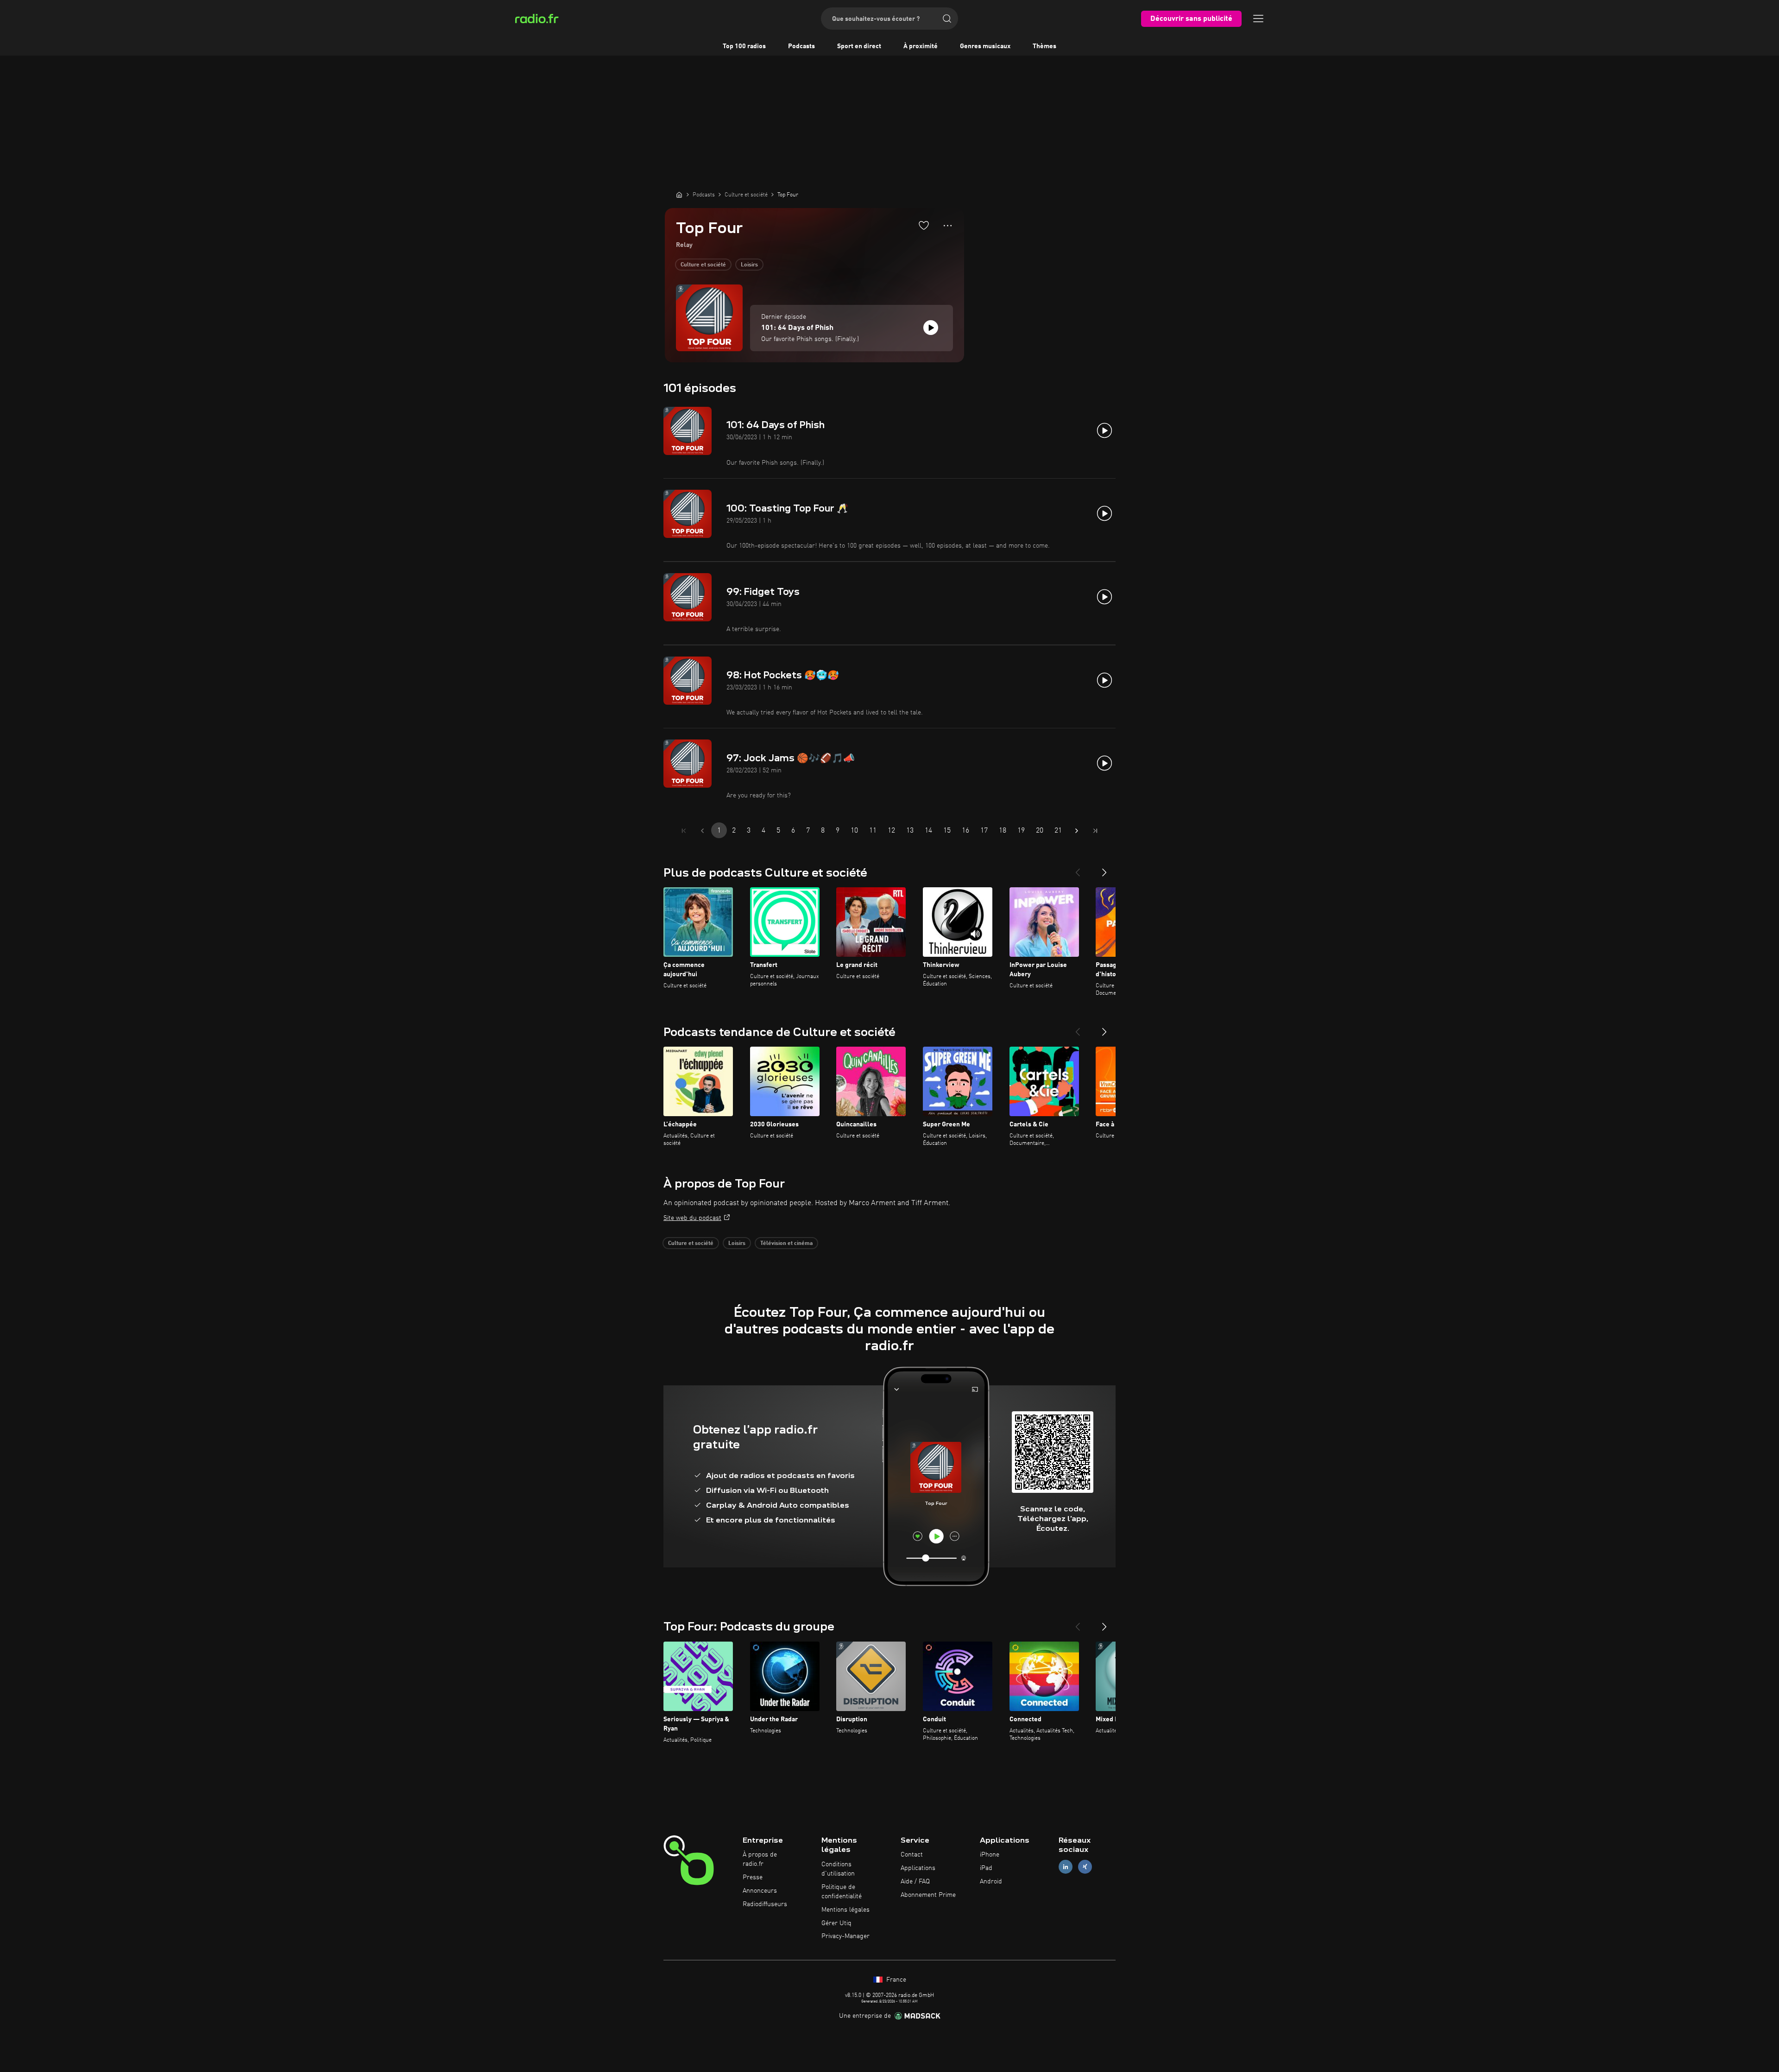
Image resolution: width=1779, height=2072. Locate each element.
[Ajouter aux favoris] (924, 225)
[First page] (684, 831)
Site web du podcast (692, 1218)
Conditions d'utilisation (838, 1869)
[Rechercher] (947, 19)
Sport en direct (859, 46)
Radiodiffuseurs (765, 1904)
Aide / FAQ (915, 1882)
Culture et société (703, 265)
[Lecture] (931, 328)
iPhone (990, 1855)
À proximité (921, 46)
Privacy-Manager (845, 1936)
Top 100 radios (744, 46)
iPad (986, 1868)
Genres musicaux (985, 46)
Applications (918, 1868)
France (895, 1980)
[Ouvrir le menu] (1258, 19)
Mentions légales (845, 1910)
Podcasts (801, 46)
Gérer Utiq (836, 1923)
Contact (912, 1855)
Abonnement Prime (928, 1895)
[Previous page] (702, 831)
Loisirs (749, 265)
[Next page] (1077, 831)
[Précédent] (1078, 869)
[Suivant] (1104, 869)
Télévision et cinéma (786, 1244)
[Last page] (1095, 831)
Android (991, 1882)
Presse (753, 1877)
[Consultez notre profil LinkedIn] (1066, 1867)
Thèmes (1044, 46)
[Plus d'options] (948, 226)
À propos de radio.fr (760, 1859)
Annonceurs (760, 1891)
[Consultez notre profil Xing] (1085, 1867)
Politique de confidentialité (842, 1892)
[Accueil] (679, 195)
